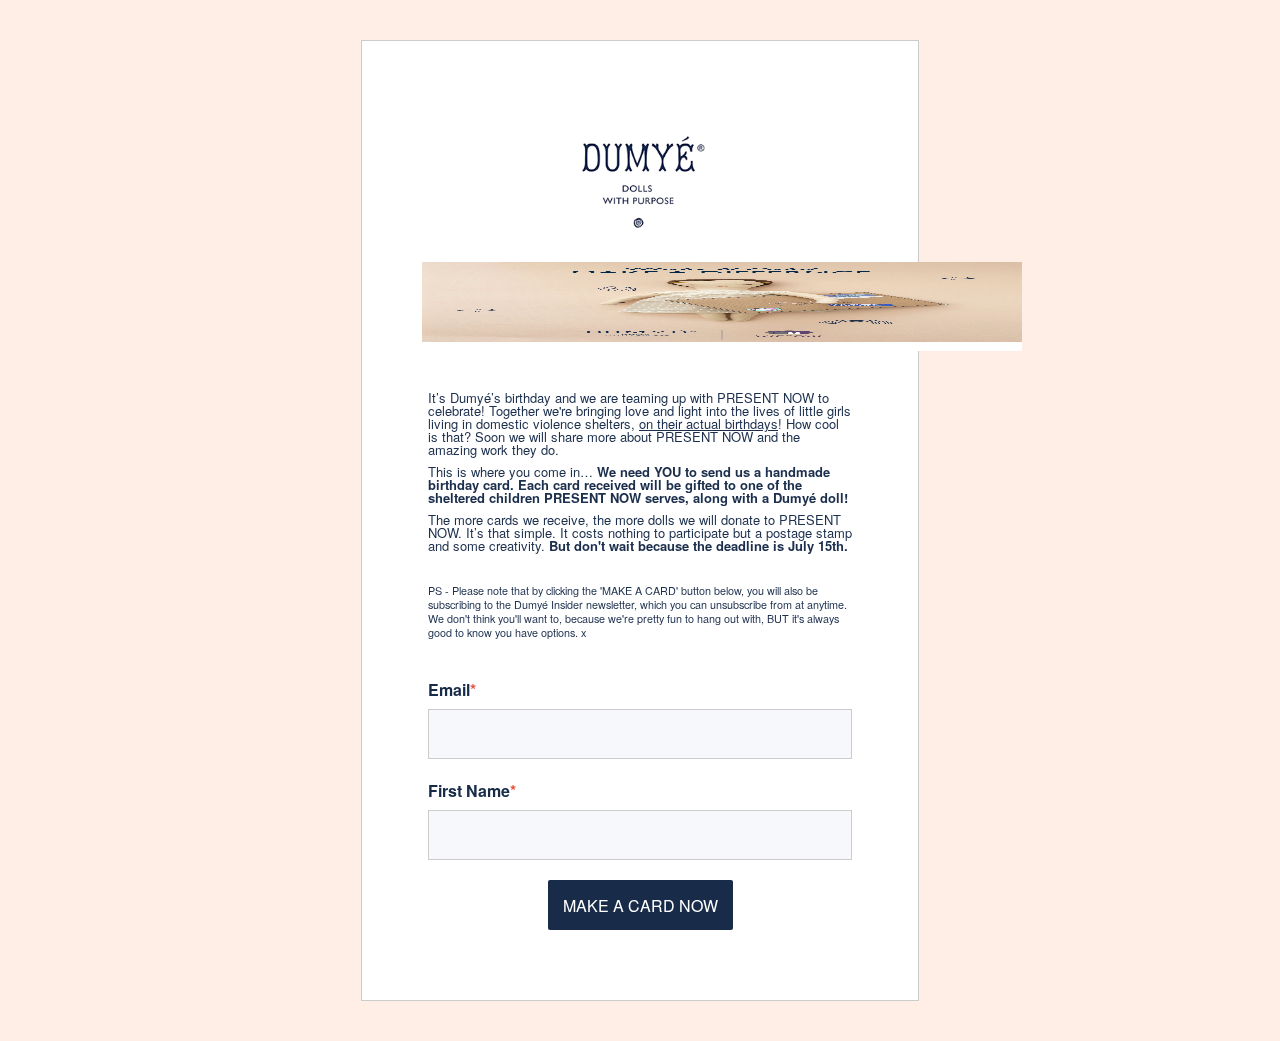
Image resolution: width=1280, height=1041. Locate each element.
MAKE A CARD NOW (640, 905)
